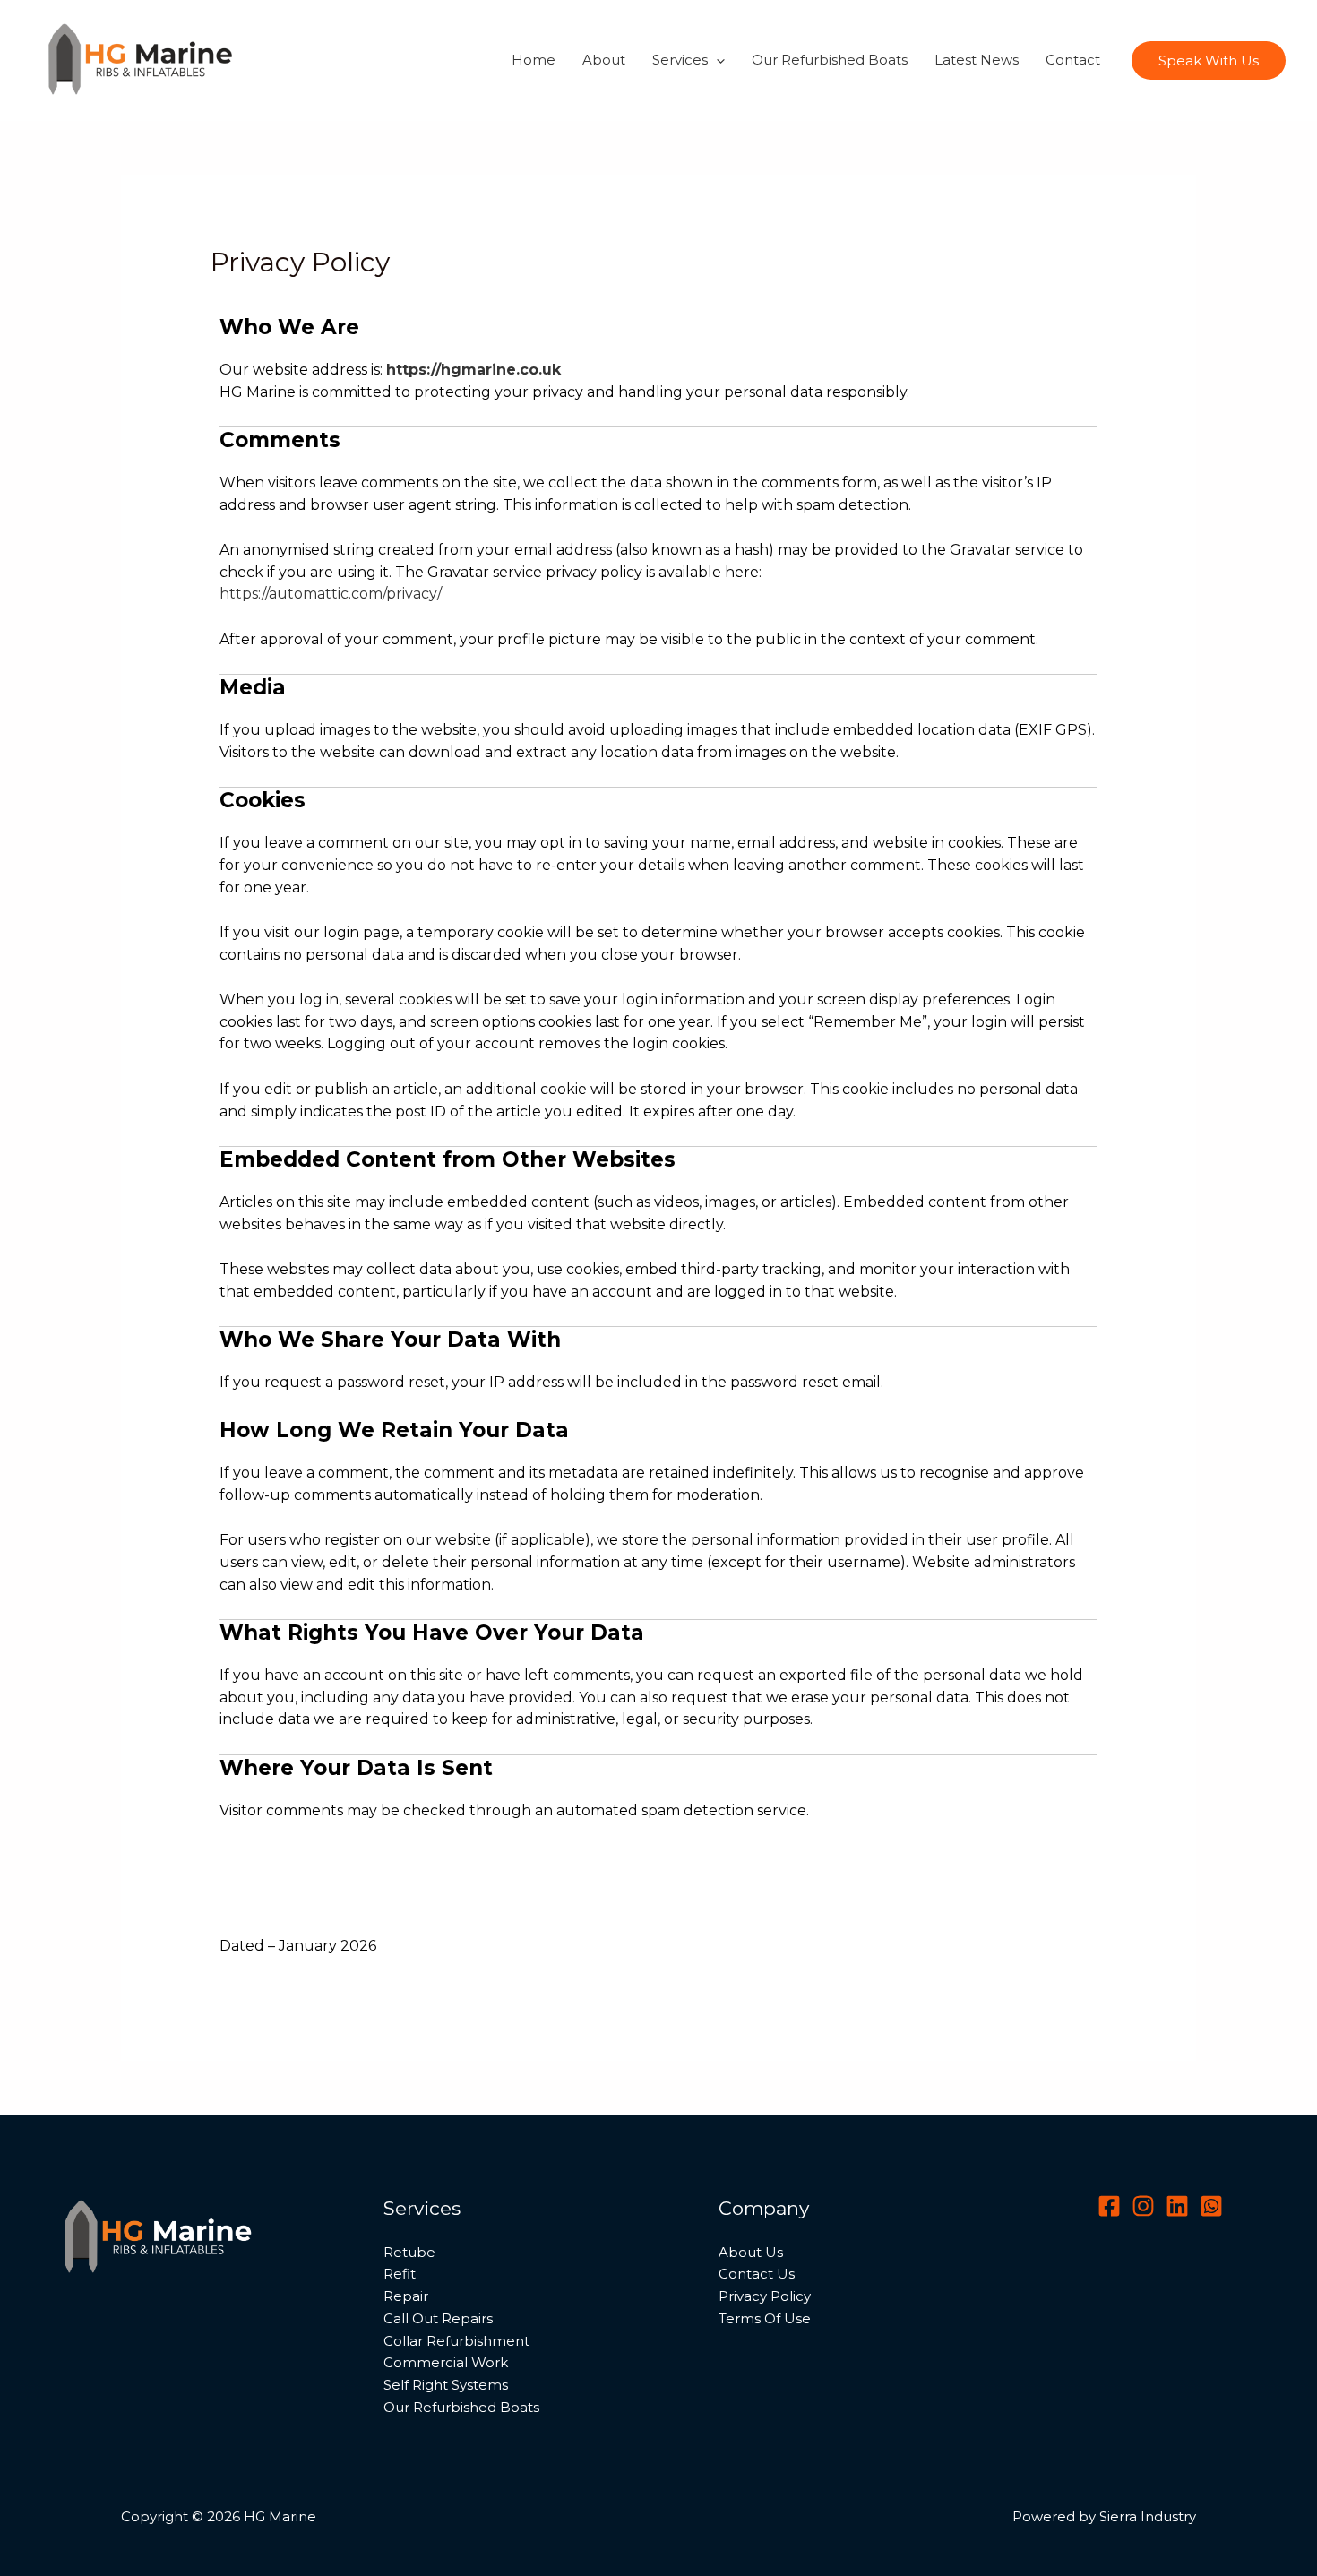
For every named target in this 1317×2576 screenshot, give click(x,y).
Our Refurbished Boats (830, 60)
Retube (409, 2252)
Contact (1073, 60)
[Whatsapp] (1211, 2206)
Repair (406, 2296)
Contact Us (757, 2274)
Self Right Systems (446, 2385)
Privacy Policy (765, 2296)
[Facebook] (1109, 2206)
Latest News (977, 60)
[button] (716, 60)
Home (534, 60)
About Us (751, 2252)
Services (680, 60)
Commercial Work (446, 2362)
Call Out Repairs (438, 2318)
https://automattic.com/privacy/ (331, 594)
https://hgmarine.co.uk (473, 370)
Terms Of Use (765, 2318)
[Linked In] (1177, 2206)
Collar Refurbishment (456, 2341)
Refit (400, 2274)
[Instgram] (1143, 2206)
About (604, 60)
